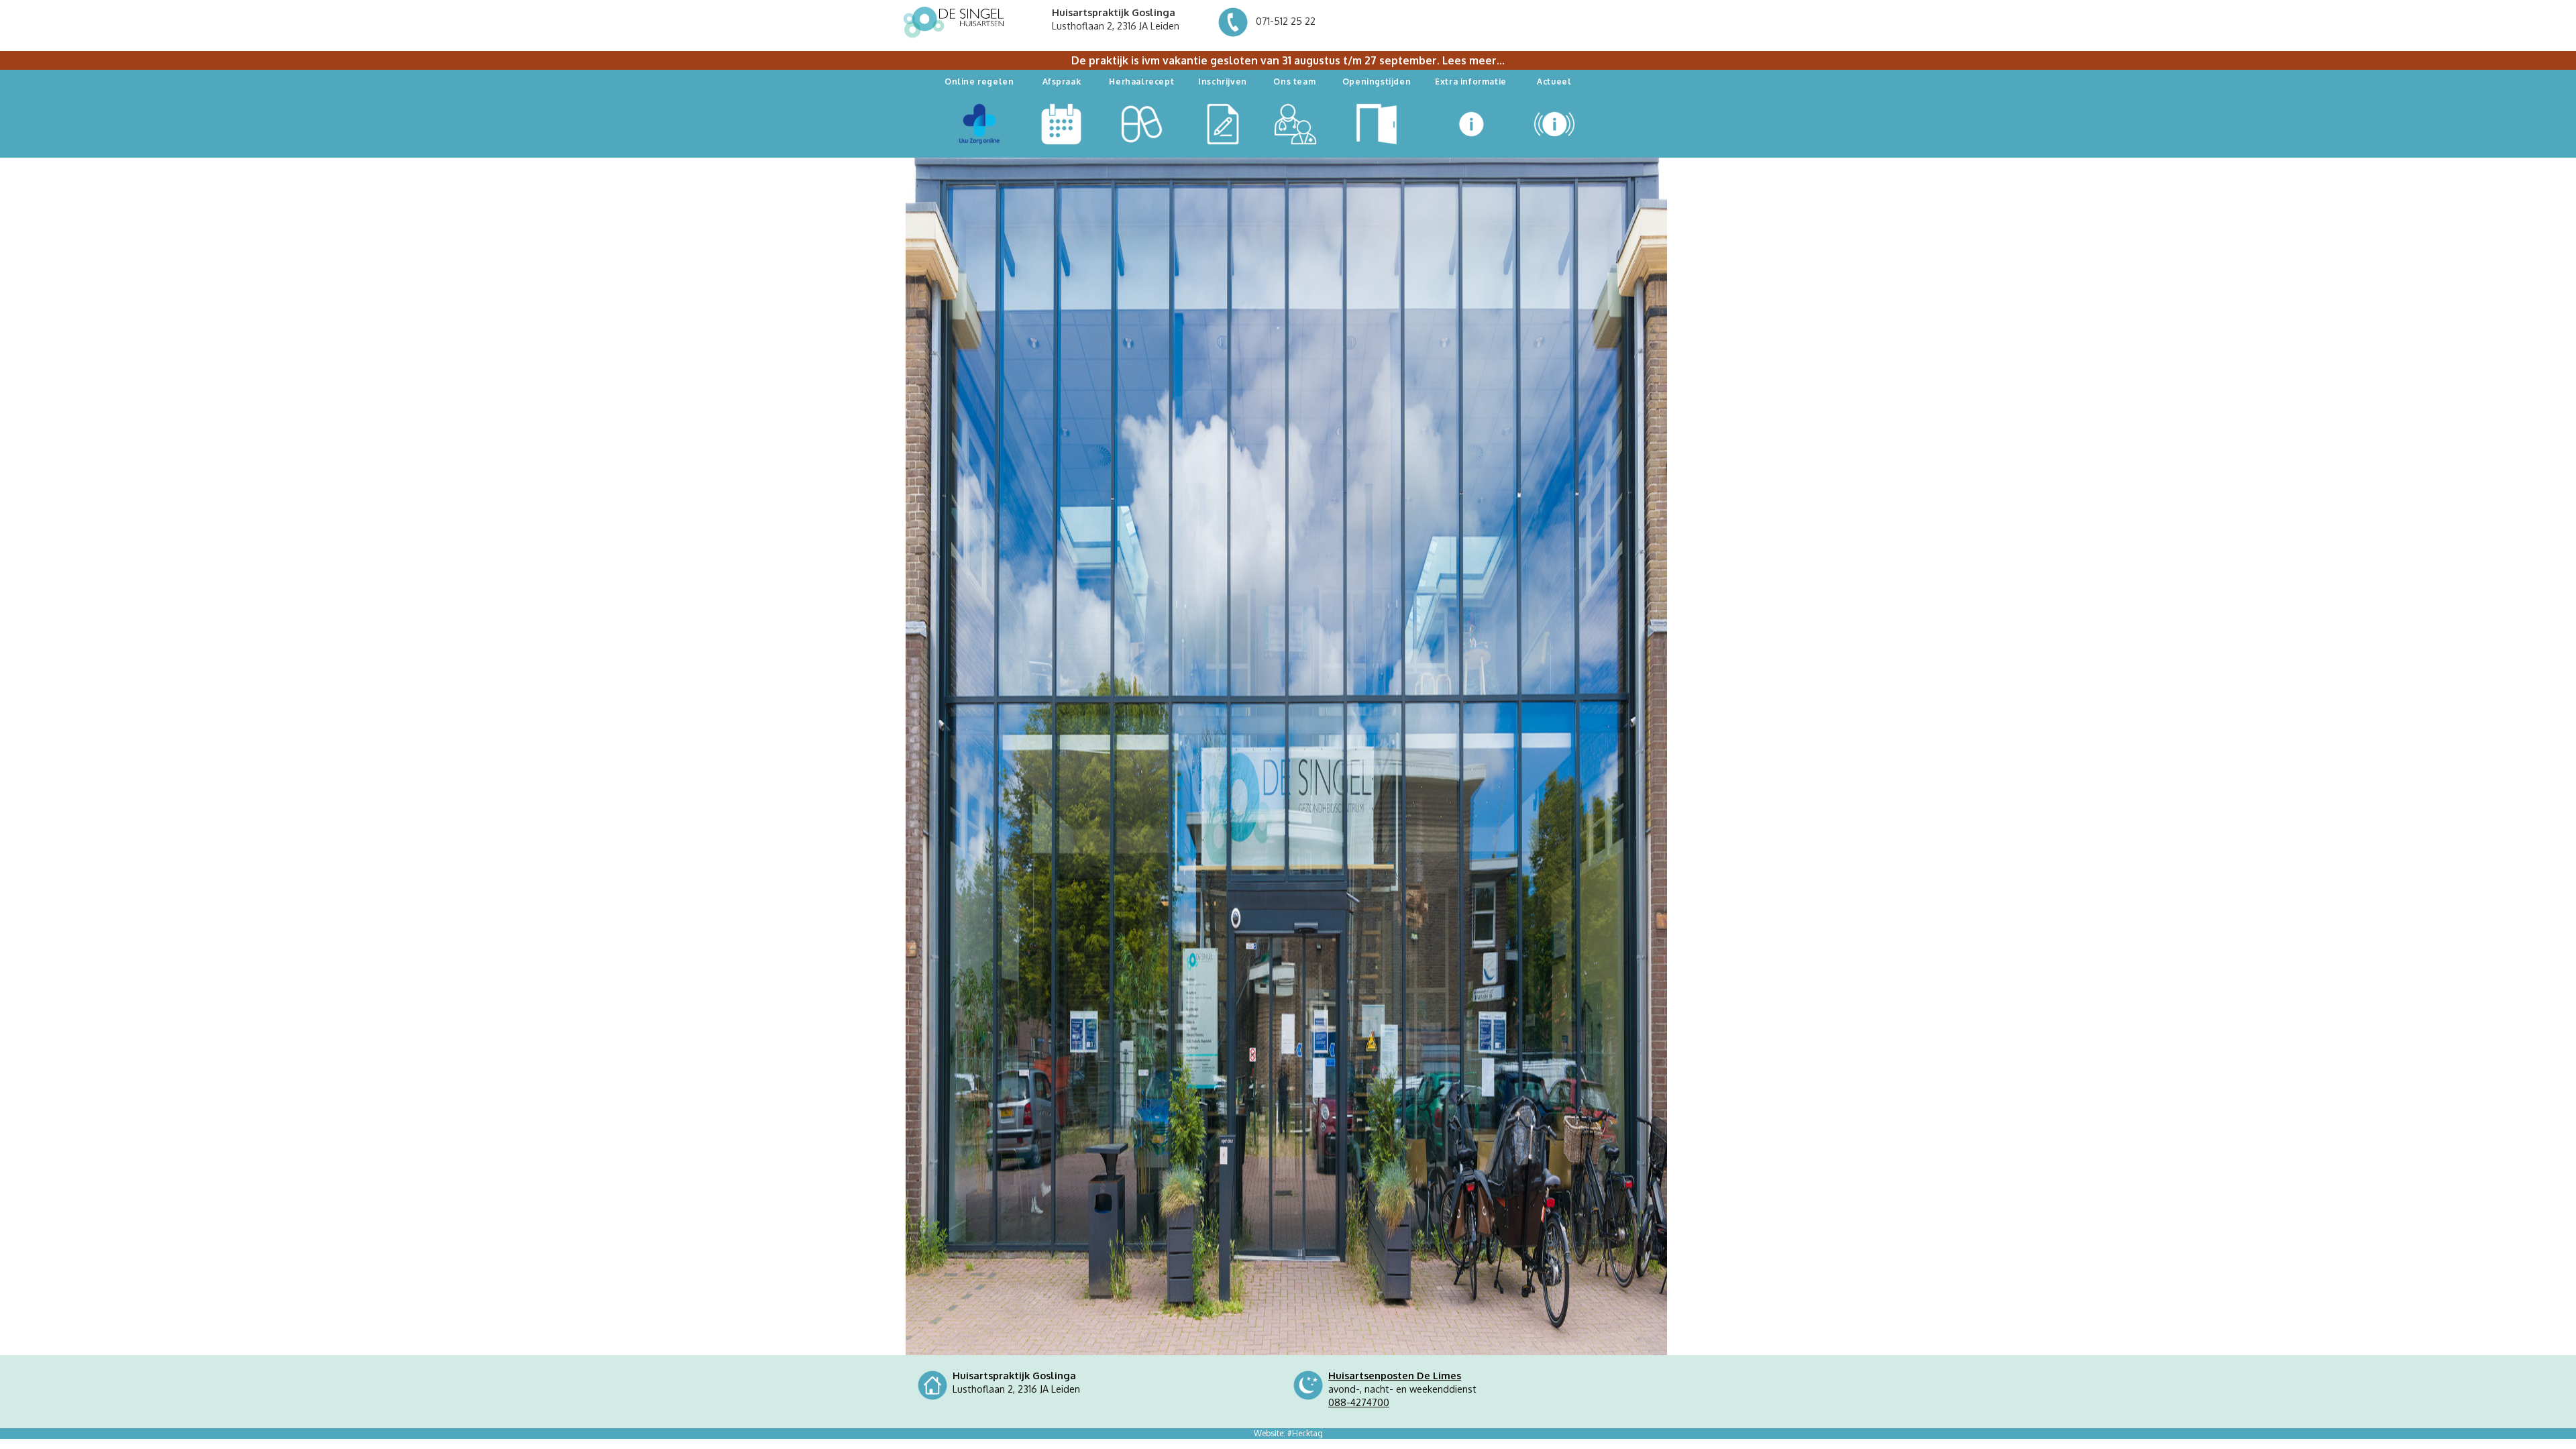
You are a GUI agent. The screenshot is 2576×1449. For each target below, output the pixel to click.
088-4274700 (1359, 1402)
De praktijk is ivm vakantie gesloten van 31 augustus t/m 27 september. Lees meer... (1288, 60)
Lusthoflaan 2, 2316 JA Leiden (1116, 19)
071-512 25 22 (1284, 21)
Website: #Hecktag (1288, 1433)
